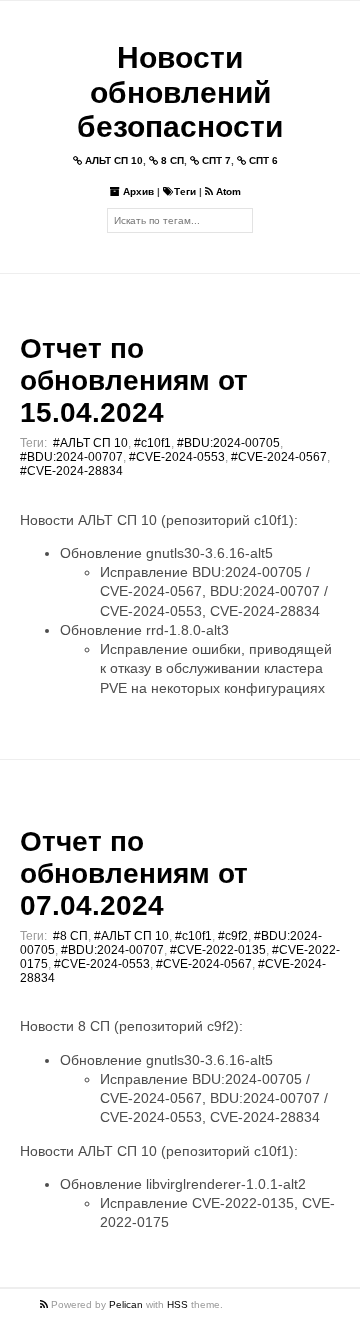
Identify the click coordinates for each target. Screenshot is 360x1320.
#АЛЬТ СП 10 (90, 443)
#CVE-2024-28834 (71, 471)
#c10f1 (152, 443)
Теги (185, 191)
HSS (177, 1304)
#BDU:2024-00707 (71, 457)
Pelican (126, 1304)
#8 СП (70, 936)
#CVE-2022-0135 (218, 950)
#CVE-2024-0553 (177, 457)
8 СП (171, 160)
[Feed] (45, 1304)
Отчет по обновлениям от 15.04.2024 (134, 380)
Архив (137, 191)
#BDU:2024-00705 (228, 443)
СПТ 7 (215, 160)
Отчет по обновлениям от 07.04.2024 (134, 873)
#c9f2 (233, 936)
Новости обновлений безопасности (180, 92)
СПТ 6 (262, 160)
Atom (227, 191)
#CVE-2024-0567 (279, 457)
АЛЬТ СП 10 (112, 160)
